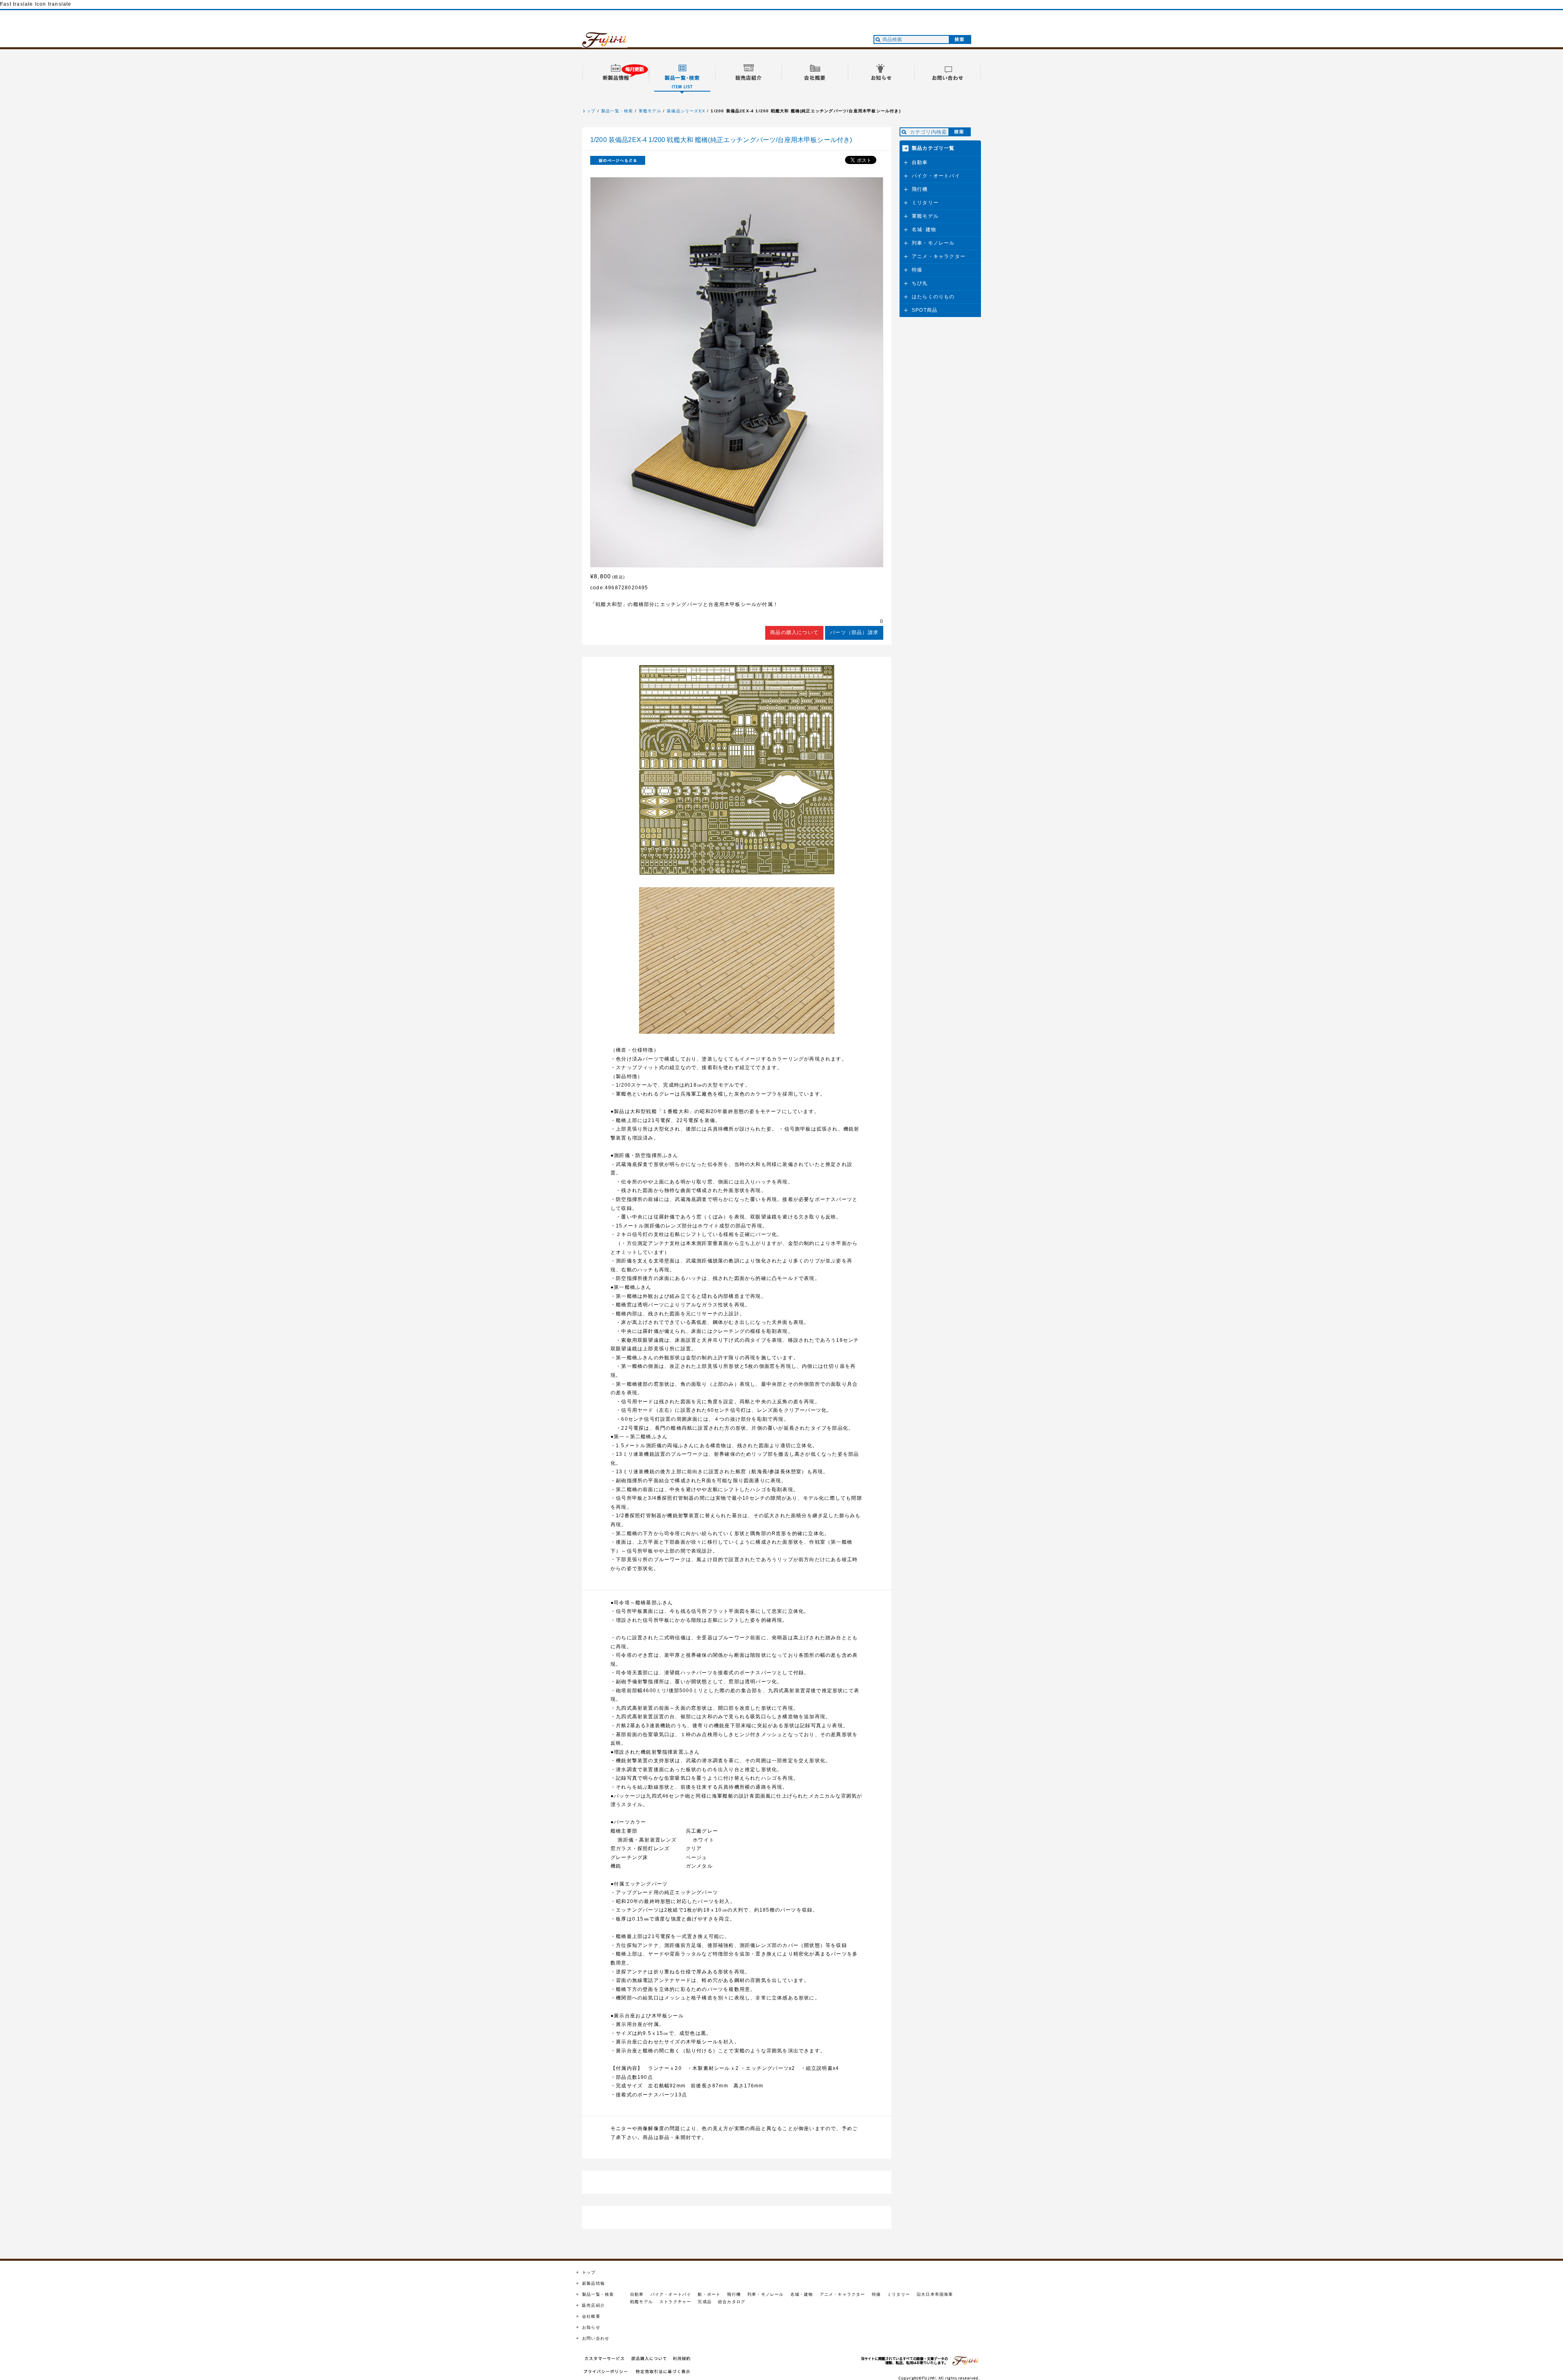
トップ (589, 111)
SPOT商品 (925, 310)
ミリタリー (925, 203)
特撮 (917, 270)
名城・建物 (802, 2294)
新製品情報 (593, 2283)
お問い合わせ (596, 2338)
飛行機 (920, 189)
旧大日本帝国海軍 (935, 2294)
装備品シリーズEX (686, 111)
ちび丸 (920, 283)
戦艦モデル (641, 2302)
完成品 (705, 2302)
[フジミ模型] (613, 43)
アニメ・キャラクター (939, 256)
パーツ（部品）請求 (854, 632)
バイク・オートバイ (936, 176)
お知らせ (591, 2327)
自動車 (920, 162)
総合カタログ (732, 2302)
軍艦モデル (650, 111)
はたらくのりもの (933, 297)
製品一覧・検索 (617, 111)
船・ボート (709, 2294)
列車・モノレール (933, 243)
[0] (737, 622)
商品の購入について (794, 632)
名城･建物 (924, 230)
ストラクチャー (675, 2302)
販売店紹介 (593, 2305)
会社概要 (591, 2316)
